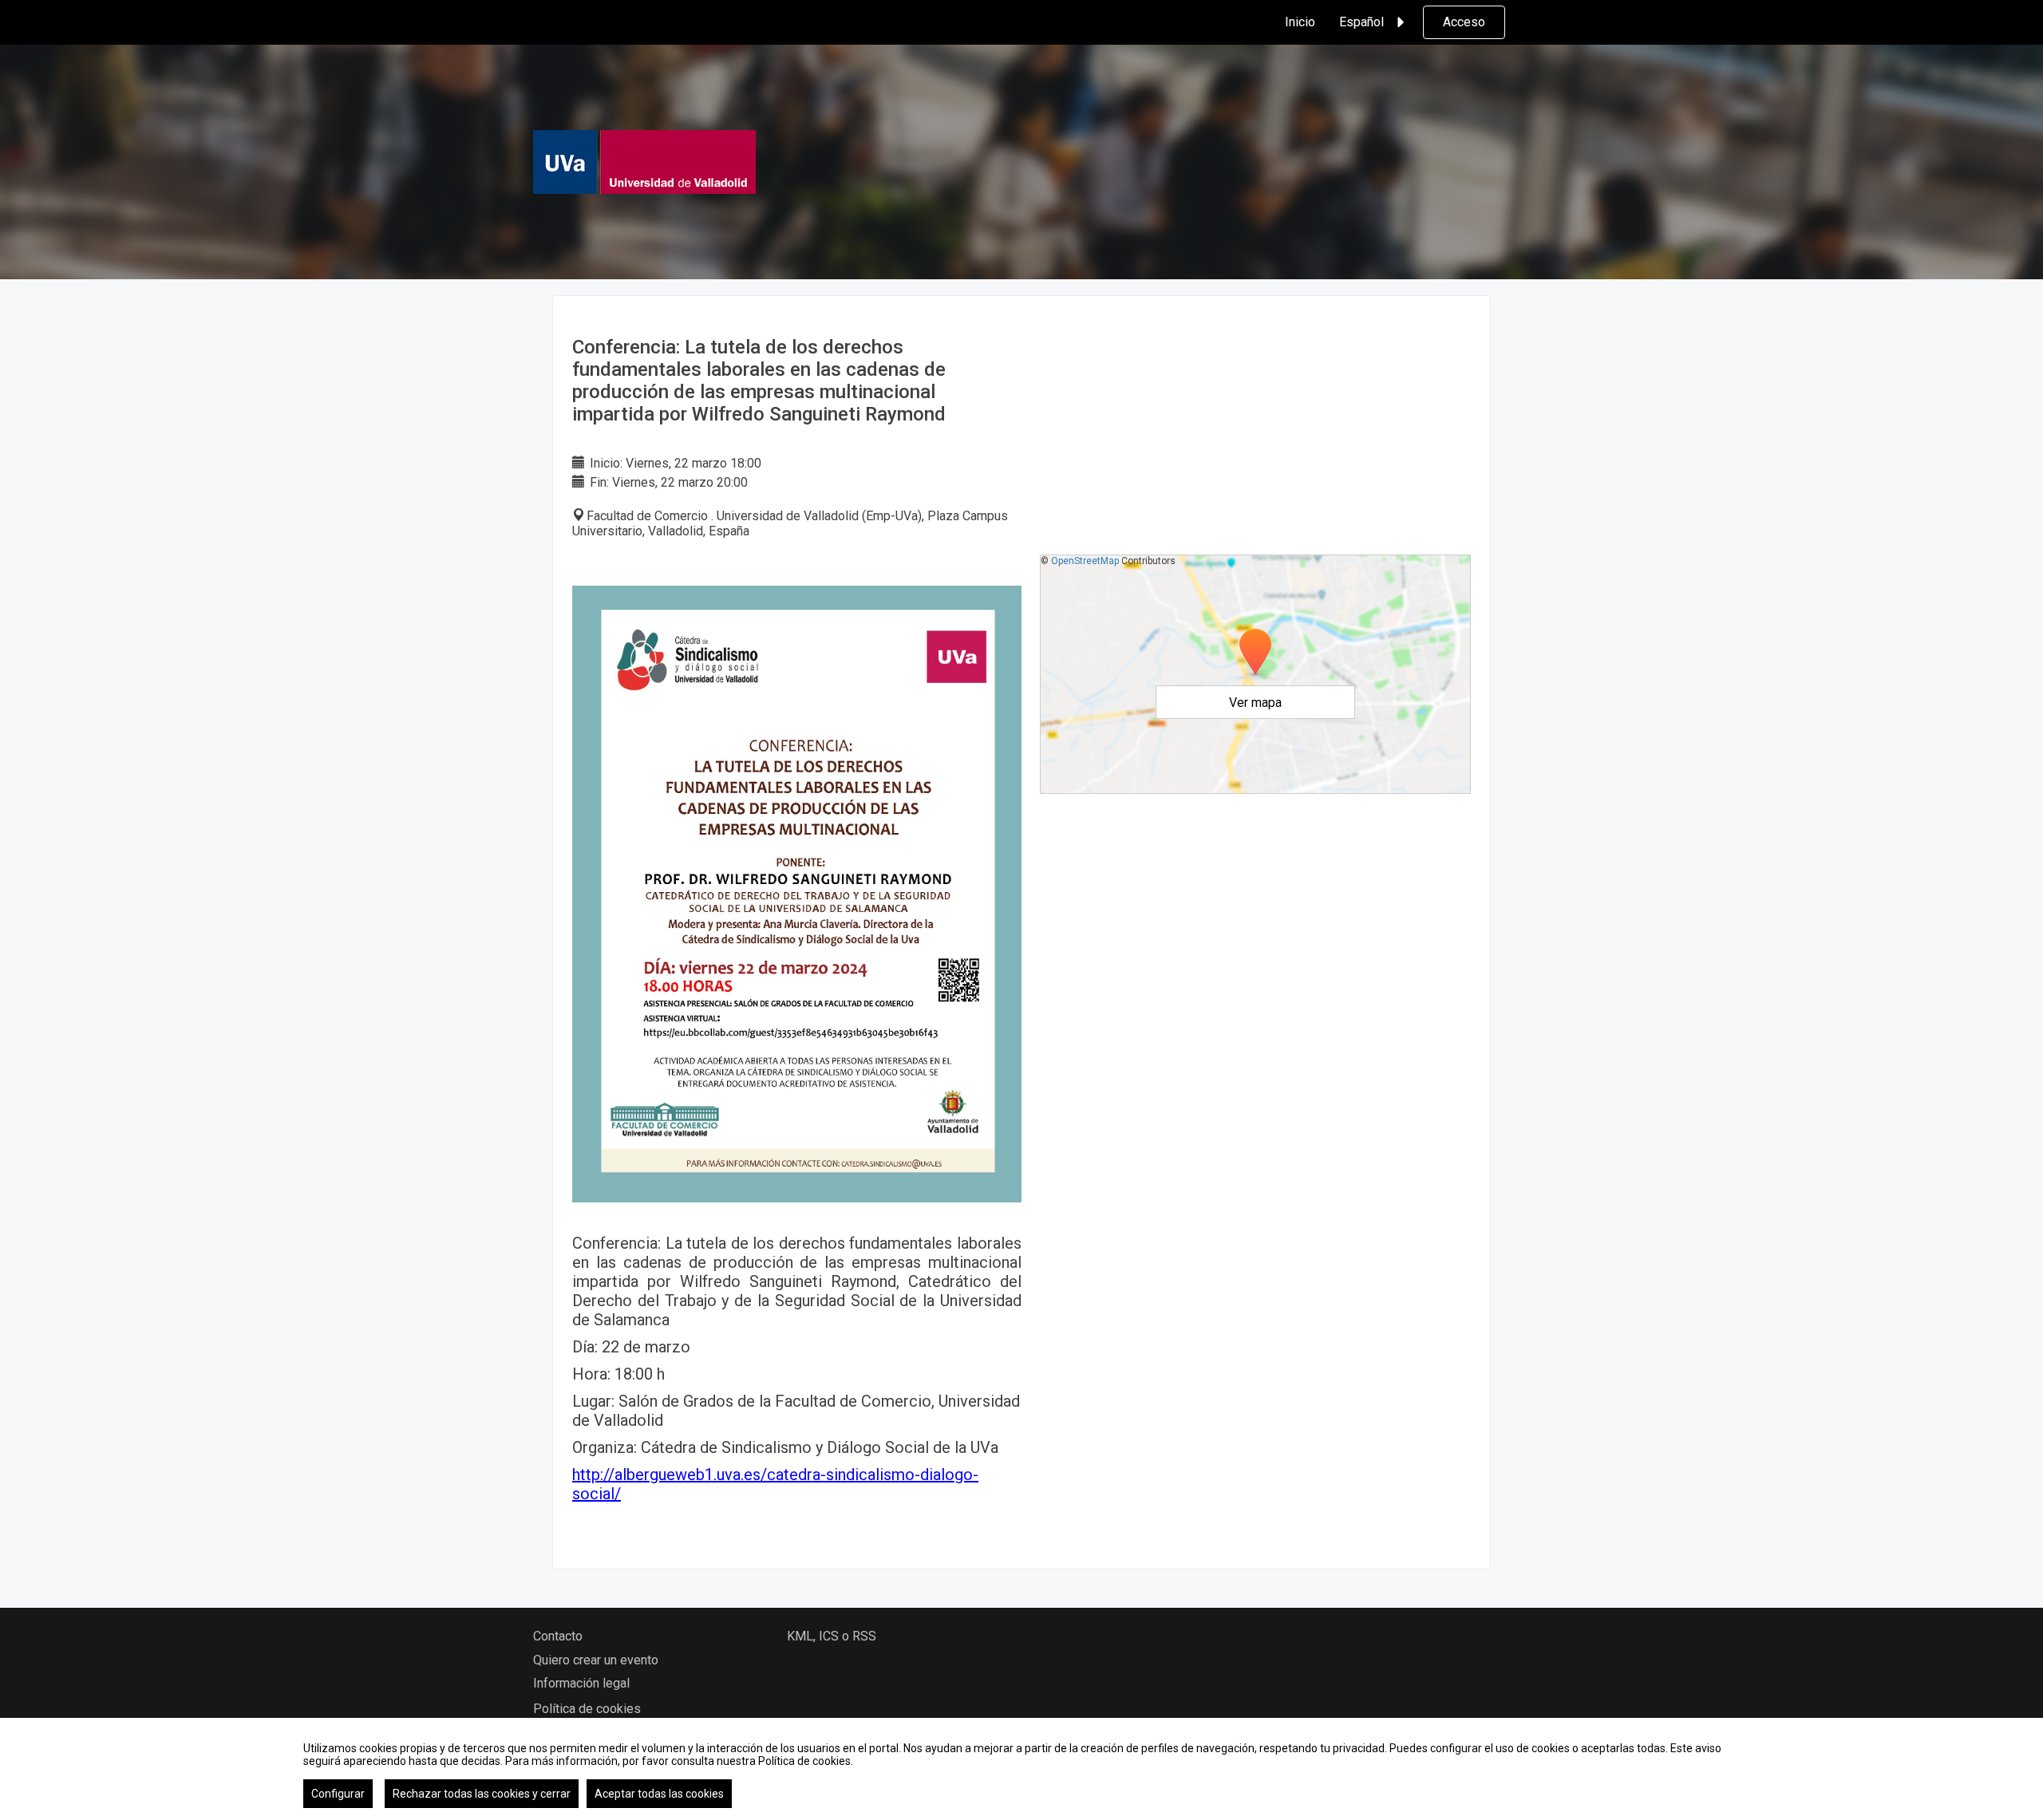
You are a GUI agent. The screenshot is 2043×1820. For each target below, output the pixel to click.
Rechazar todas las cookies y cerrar (482, 1794)
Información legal (581, 1683)
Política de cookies (587, 1709)
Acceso (1464, 22)
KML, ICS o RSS (832, 1636)
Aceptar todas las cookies (659, 1794)
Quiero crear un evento (596, 1660)
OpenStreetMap (1085, 561)
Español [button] (1361, 22)
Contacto (558, 1636)
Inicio (1300, 22)
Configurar (338, 1794)
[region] (1021, 1769)
